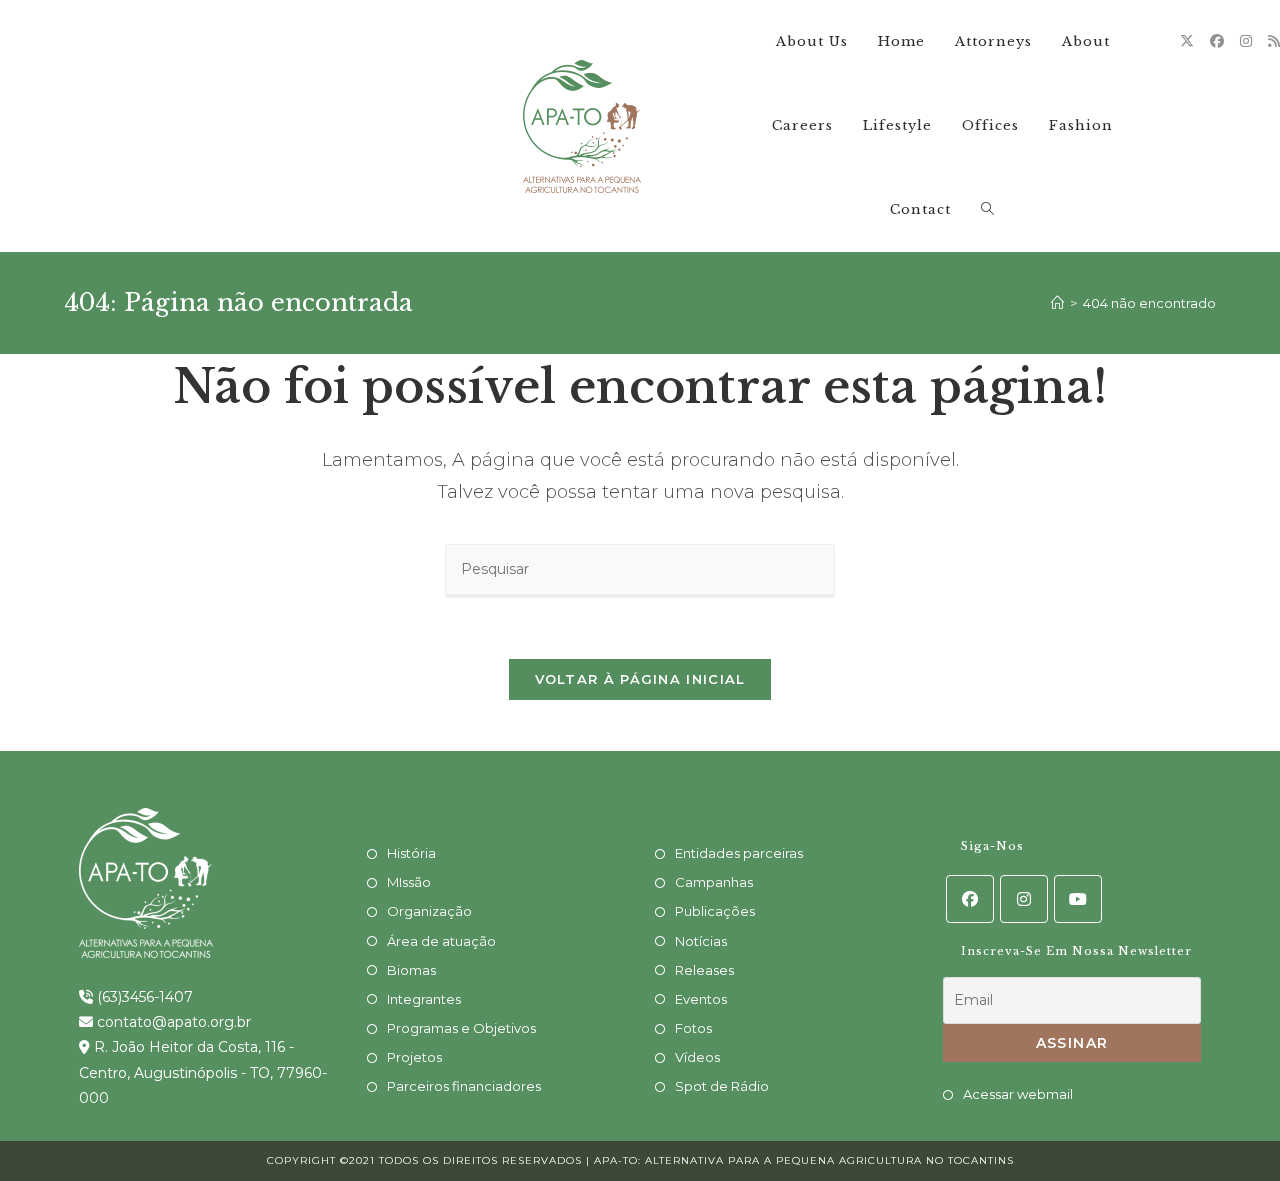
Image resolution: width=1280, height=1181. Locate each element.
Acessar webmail (1018, 1094)
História (411, 853)
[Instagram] (1246, 41)
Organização (429, 911)
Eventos (701, 999)
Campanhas (714, 882)
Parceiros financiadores (464, 1086)
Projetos (414, 1057)
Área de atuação (441, 941)
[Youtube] (1078, 899)
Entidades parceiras (739, 853)
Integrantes (424, 999)
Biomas (411, 970)
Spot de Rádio (722, 1086)
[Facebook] (1217, 41)
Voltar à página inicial (640, 679)
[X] (1187, 41)
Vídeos (697, 1057)
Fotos (693, 1028)
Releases (704, 970)
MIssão (409, 882)
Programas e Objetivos (461, 1028)
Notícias (701, 941)
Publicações (715, 911)
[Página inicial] (1057, 303)
